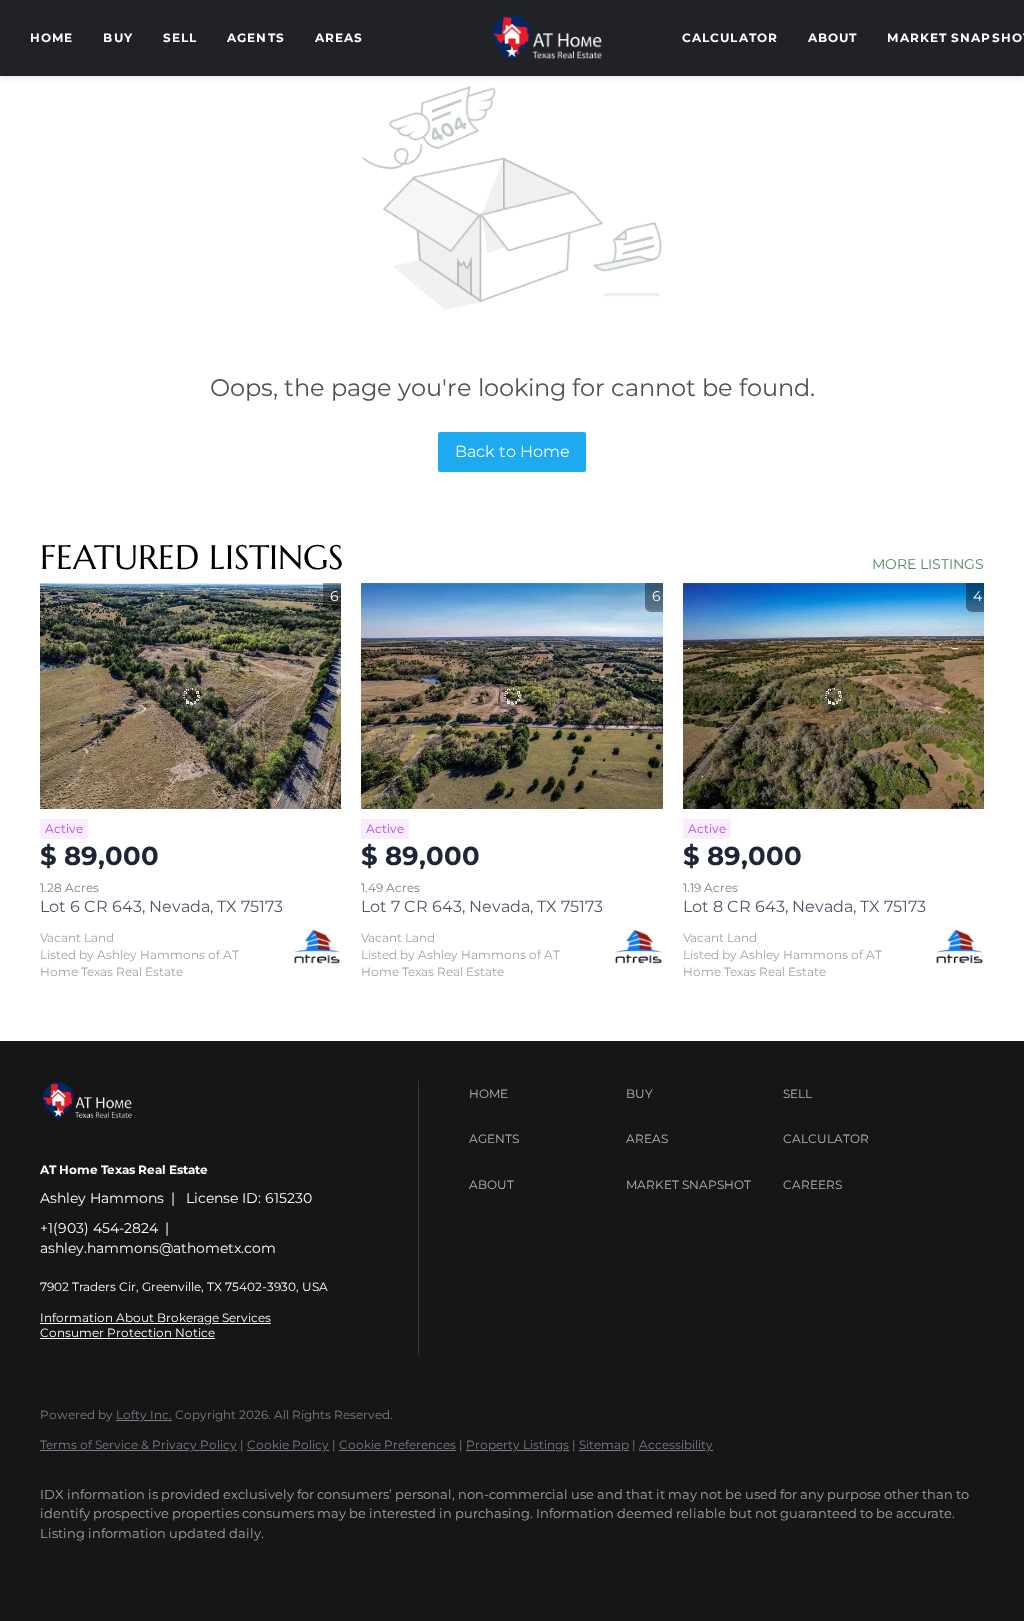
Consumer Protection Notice (127, 1332)
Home (51, 37)
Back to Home (512, 451)
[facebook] (64, 1567)
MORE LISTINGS (928, 564)
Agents (256, 37)
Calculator (730, 37)
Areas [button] (339, 37)
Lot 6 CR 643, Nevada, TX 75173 (161, 906)
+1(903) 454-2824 (99, 1228)
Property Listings (517, 1444)
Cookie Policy (288, 1444)
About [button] (833, 37)
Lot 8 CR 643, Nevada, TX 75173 (804, 906)
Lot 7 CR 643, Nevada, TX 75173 (482, 906)
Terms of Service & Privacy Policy (138, 1444)
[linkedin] (122, 1567)
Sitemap (604, 1444)
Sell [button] (180, 37)
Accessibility (676, 1444)
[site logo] (102, 1136)
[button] (542, 1094)
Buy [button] (117, 37)
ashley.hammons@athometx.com (158, 1248)
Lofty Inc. (144, 1414)
